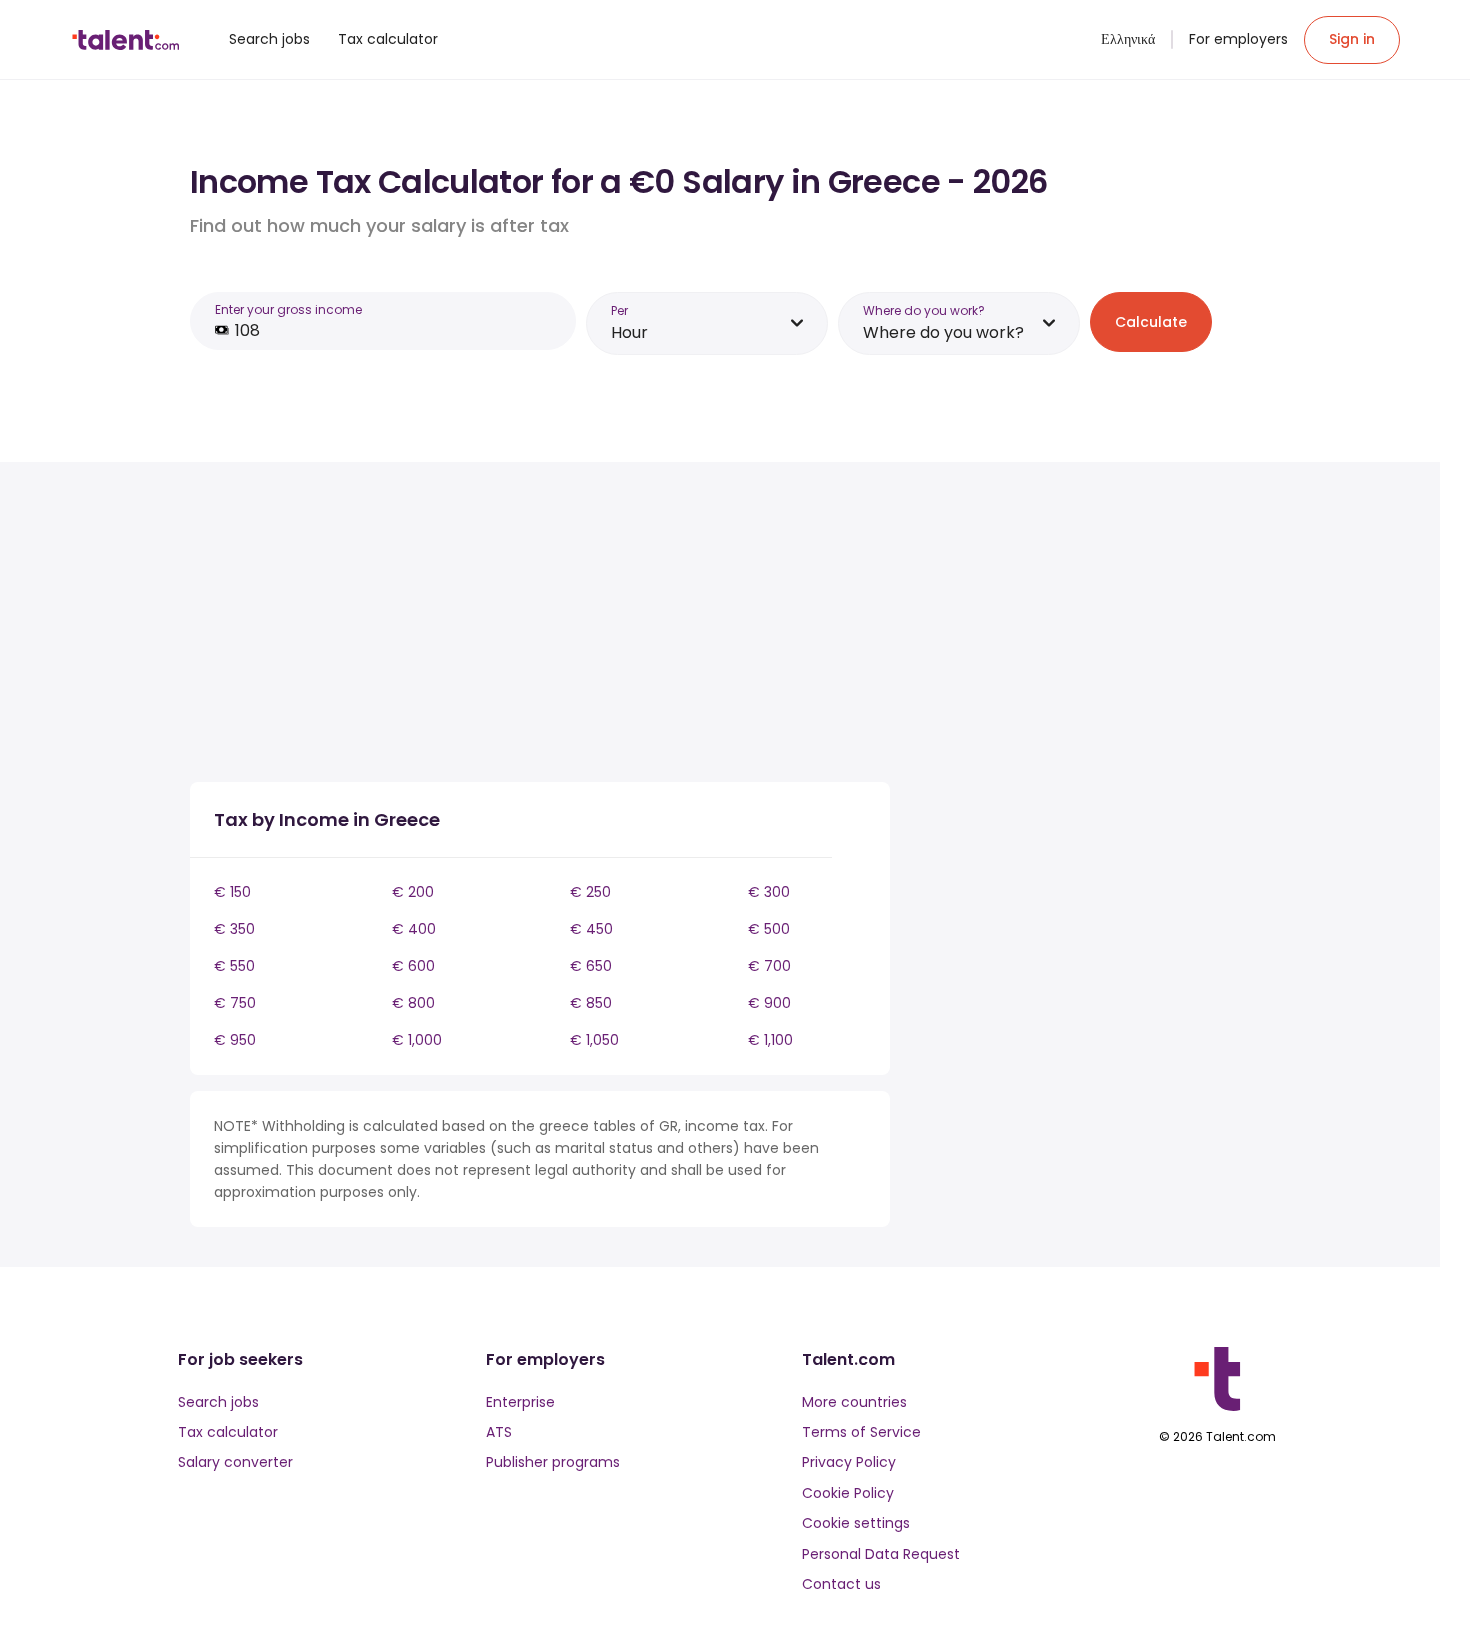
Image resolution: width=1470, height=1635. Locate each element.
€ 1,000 (417, 1040)
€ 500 (769, 929)
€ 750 (235, 1003)
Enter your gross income (288, 309)
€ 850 (591, 1003)
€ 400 (414, 929)
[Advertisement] (540, 626)
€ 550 (234, 966)
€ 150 (232, 892)
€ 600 (413, 966)
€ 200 (413, 892)
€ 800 (413, 1003)
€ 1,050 (594, 1040)
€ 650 (591, 966)
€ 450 (591, 929)
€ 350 (234, 929)
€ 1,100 (770, 1040)
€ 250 (590, 892)
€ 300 (769, 892)
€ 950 (235, 1040)
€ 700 (769, 966)
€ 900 (769, 1003)
